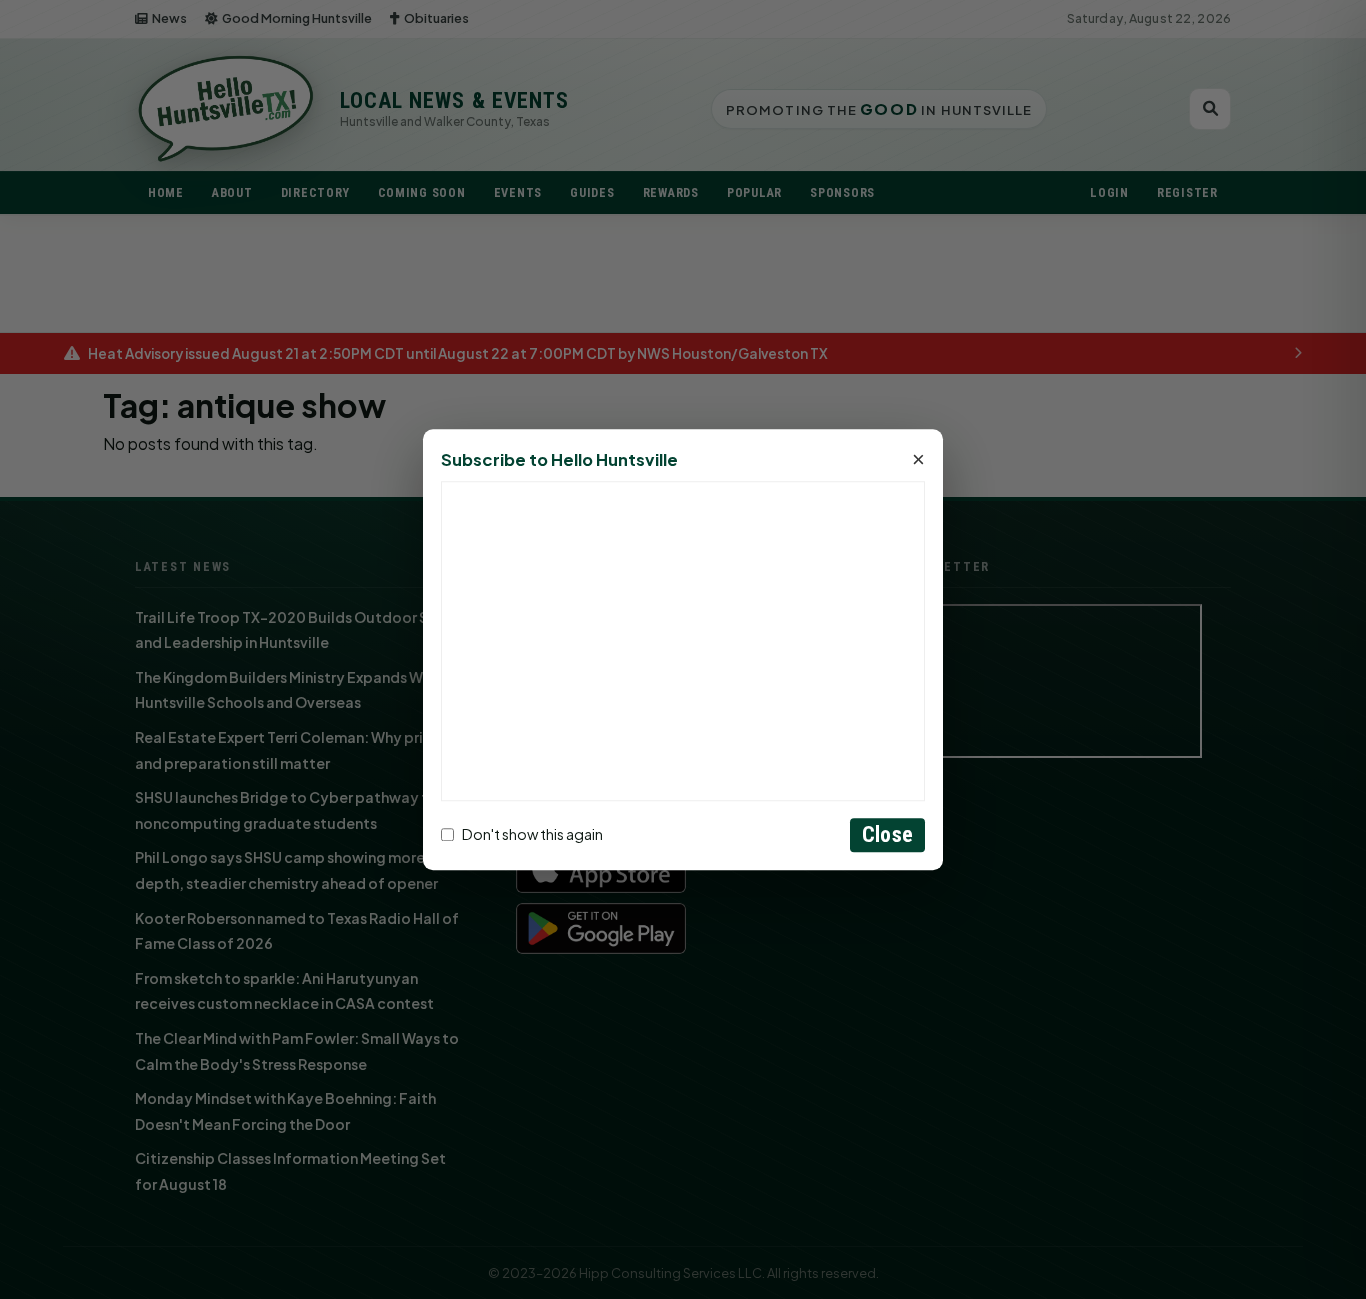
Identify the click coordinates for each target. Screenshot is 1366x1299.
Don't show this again (532, 835)
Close (887, 834)
